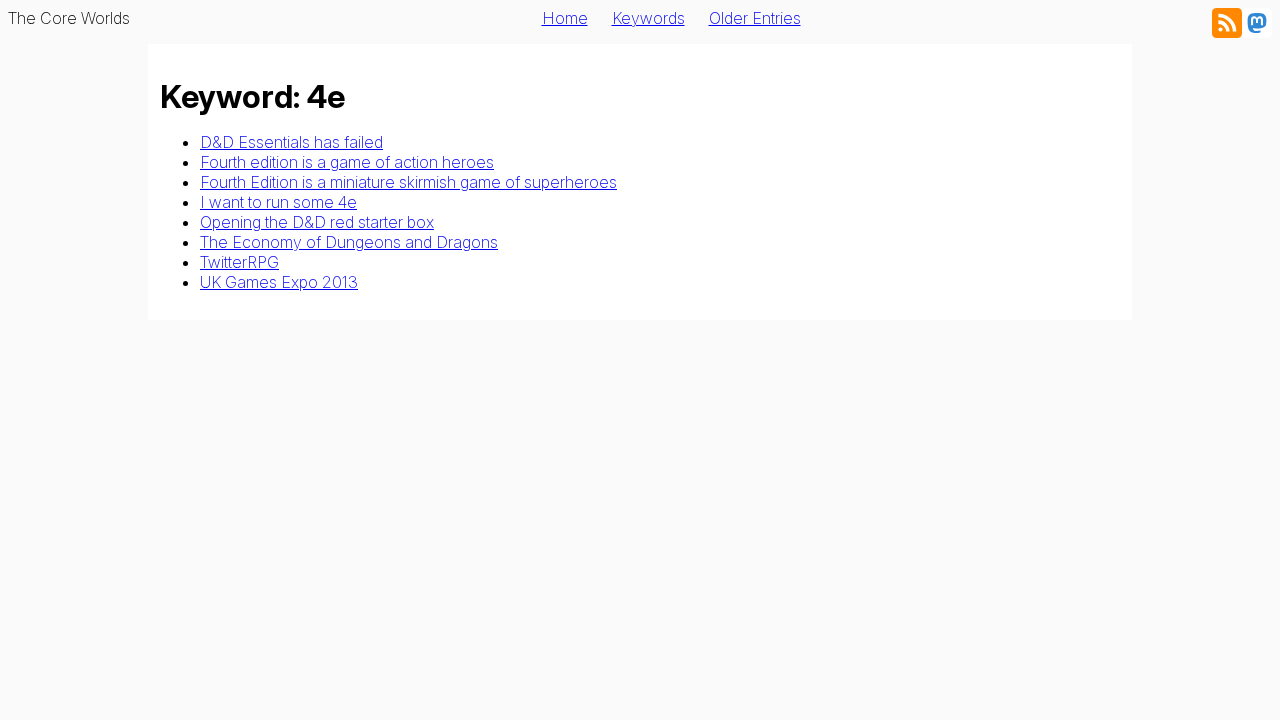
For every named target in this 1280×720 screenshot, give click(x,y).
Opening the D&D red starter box (317, 222)
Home (565, 18)
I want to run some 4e (278, 202)
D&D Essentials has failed (291, 142)
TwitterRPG (239, 262)
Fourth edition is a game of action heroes (347, 162)
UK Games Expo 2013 (279, 282)
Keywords (648, 18)
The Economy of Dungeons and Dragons (349, 242)
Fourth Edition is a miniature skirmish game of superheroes (408, 182)
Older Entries (755, 18)
